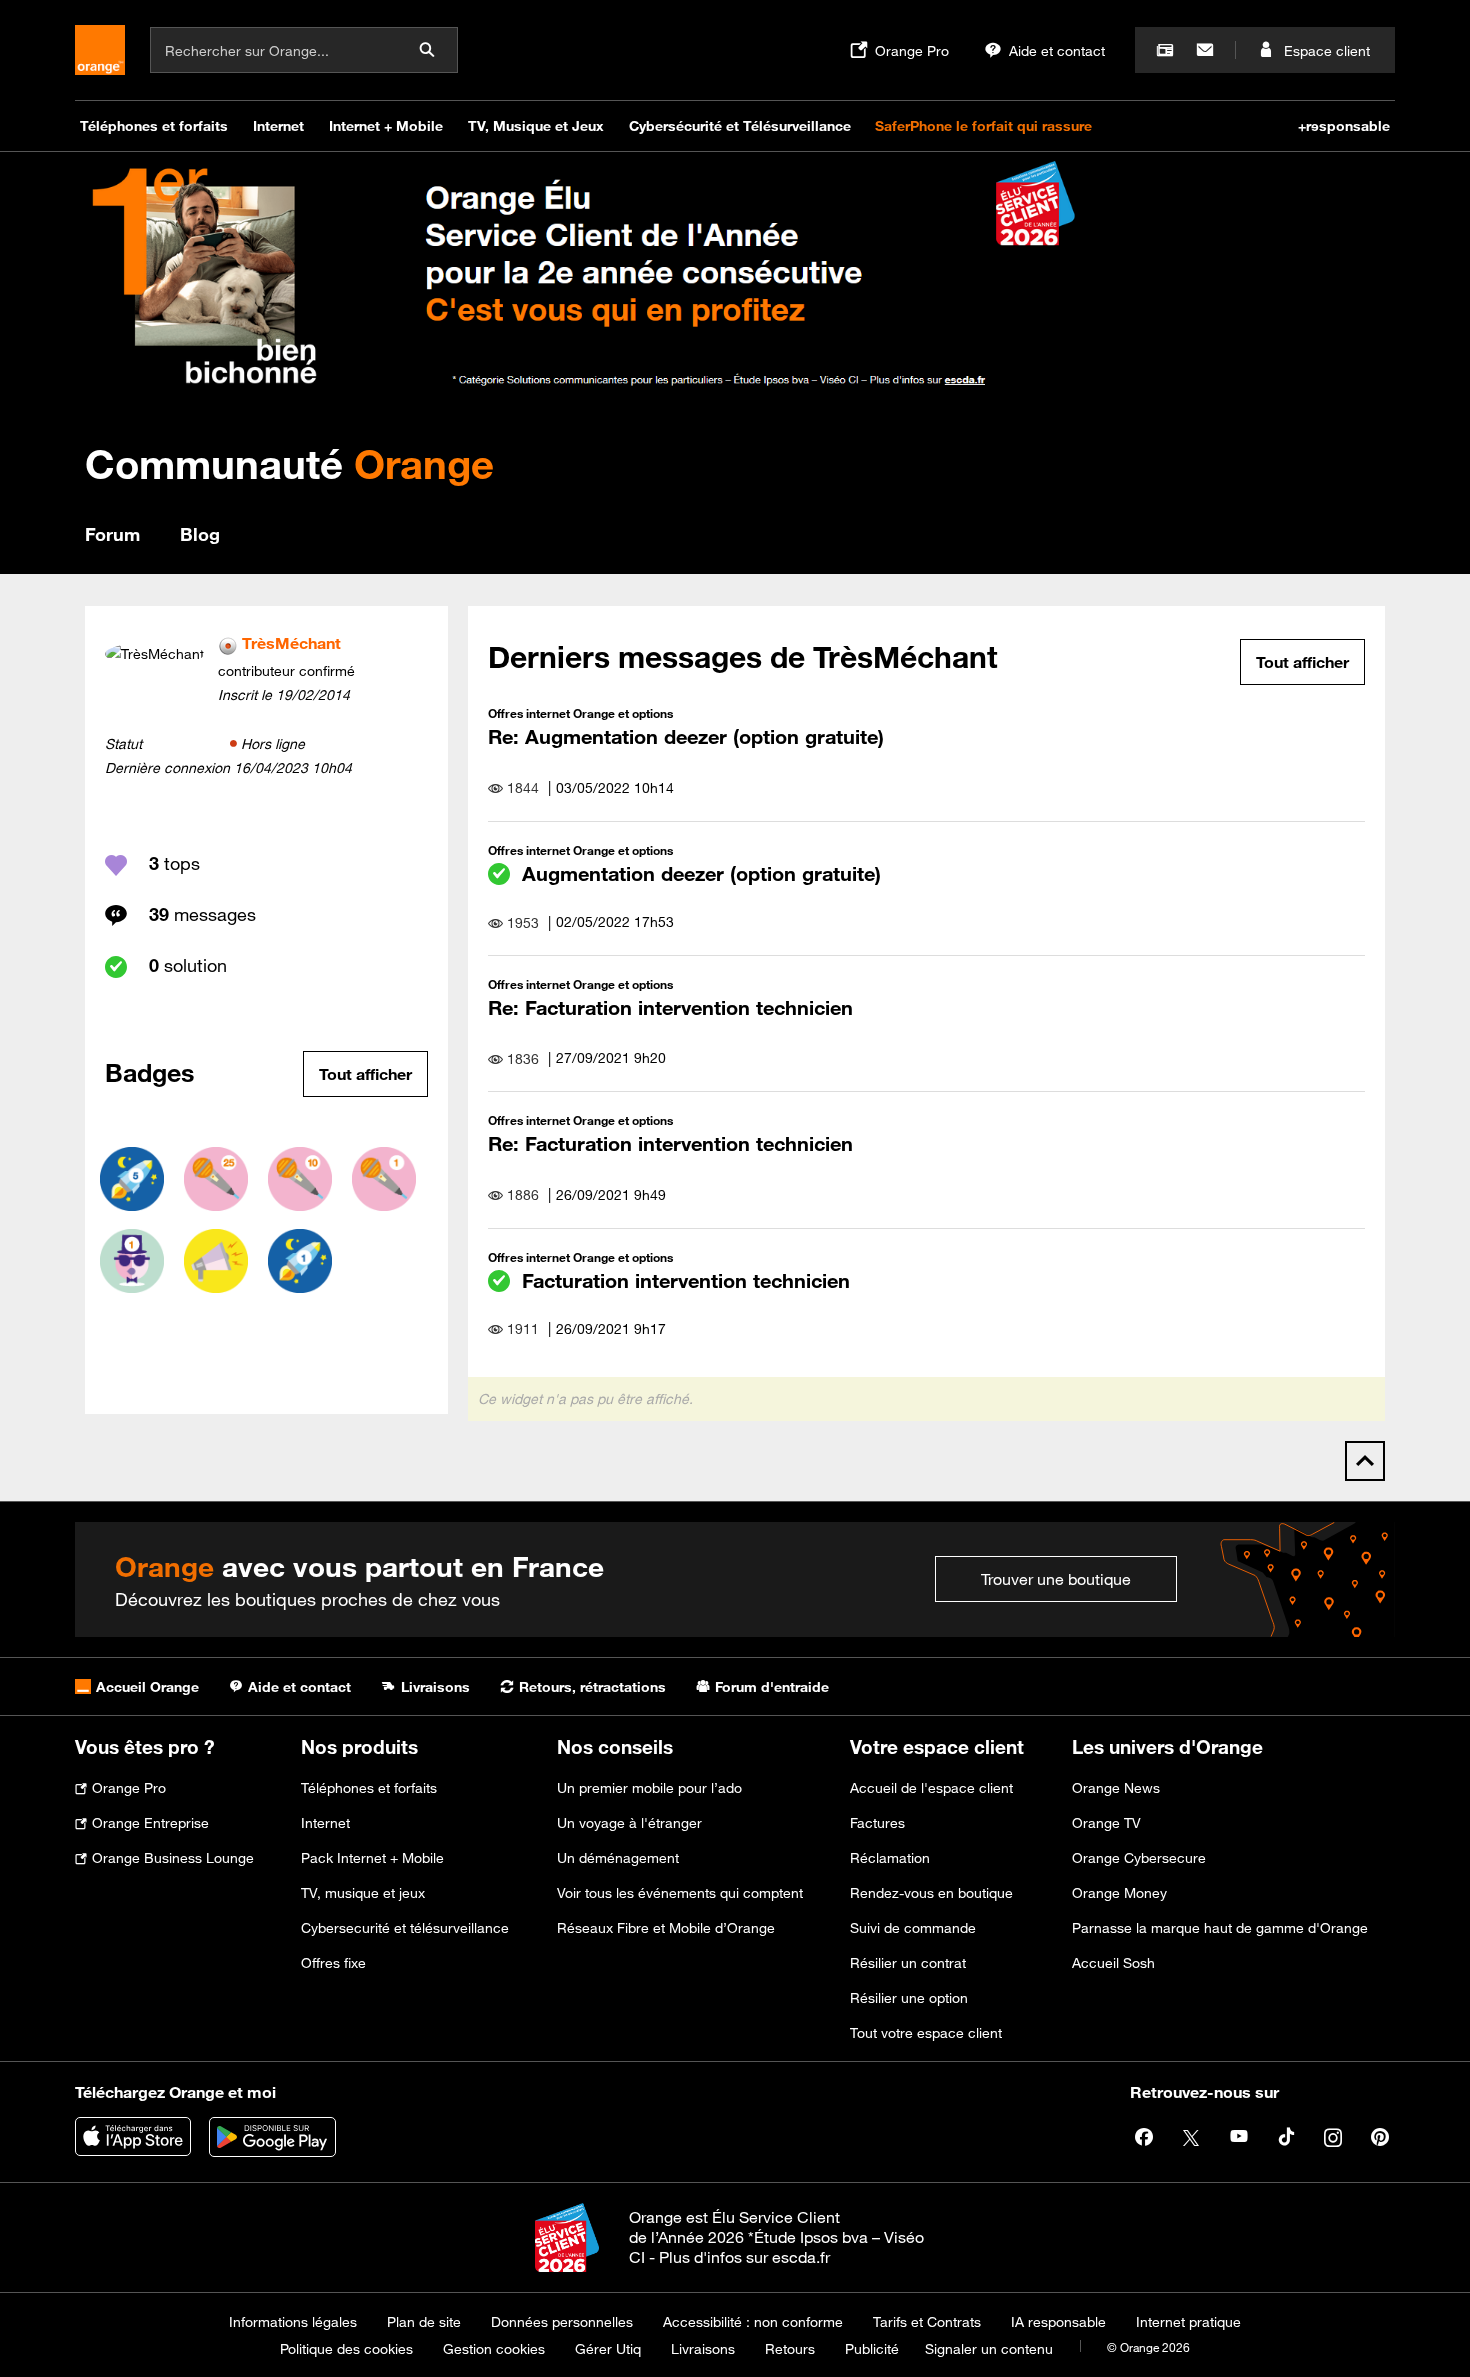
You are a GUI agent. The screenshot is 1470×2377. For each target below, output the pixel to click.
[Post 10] (300, 1179)
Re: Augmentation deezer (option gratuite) (686, 736)
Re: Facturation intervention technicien (670, 1007)
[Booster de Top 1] (300, 1261)
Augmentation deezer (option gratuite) (701, 873)
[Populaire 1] (132, 1261)
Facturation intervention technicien (686, 1280)
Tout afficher (365, 1074)
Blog (200, 534)
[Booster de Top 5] (132, 1179)
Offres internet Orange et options (580, 713)
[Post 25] (216, 1179)
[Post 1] (384, 1179)
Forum (112, 534)
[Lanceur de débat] (216, 1261)
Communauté (289, 463)
